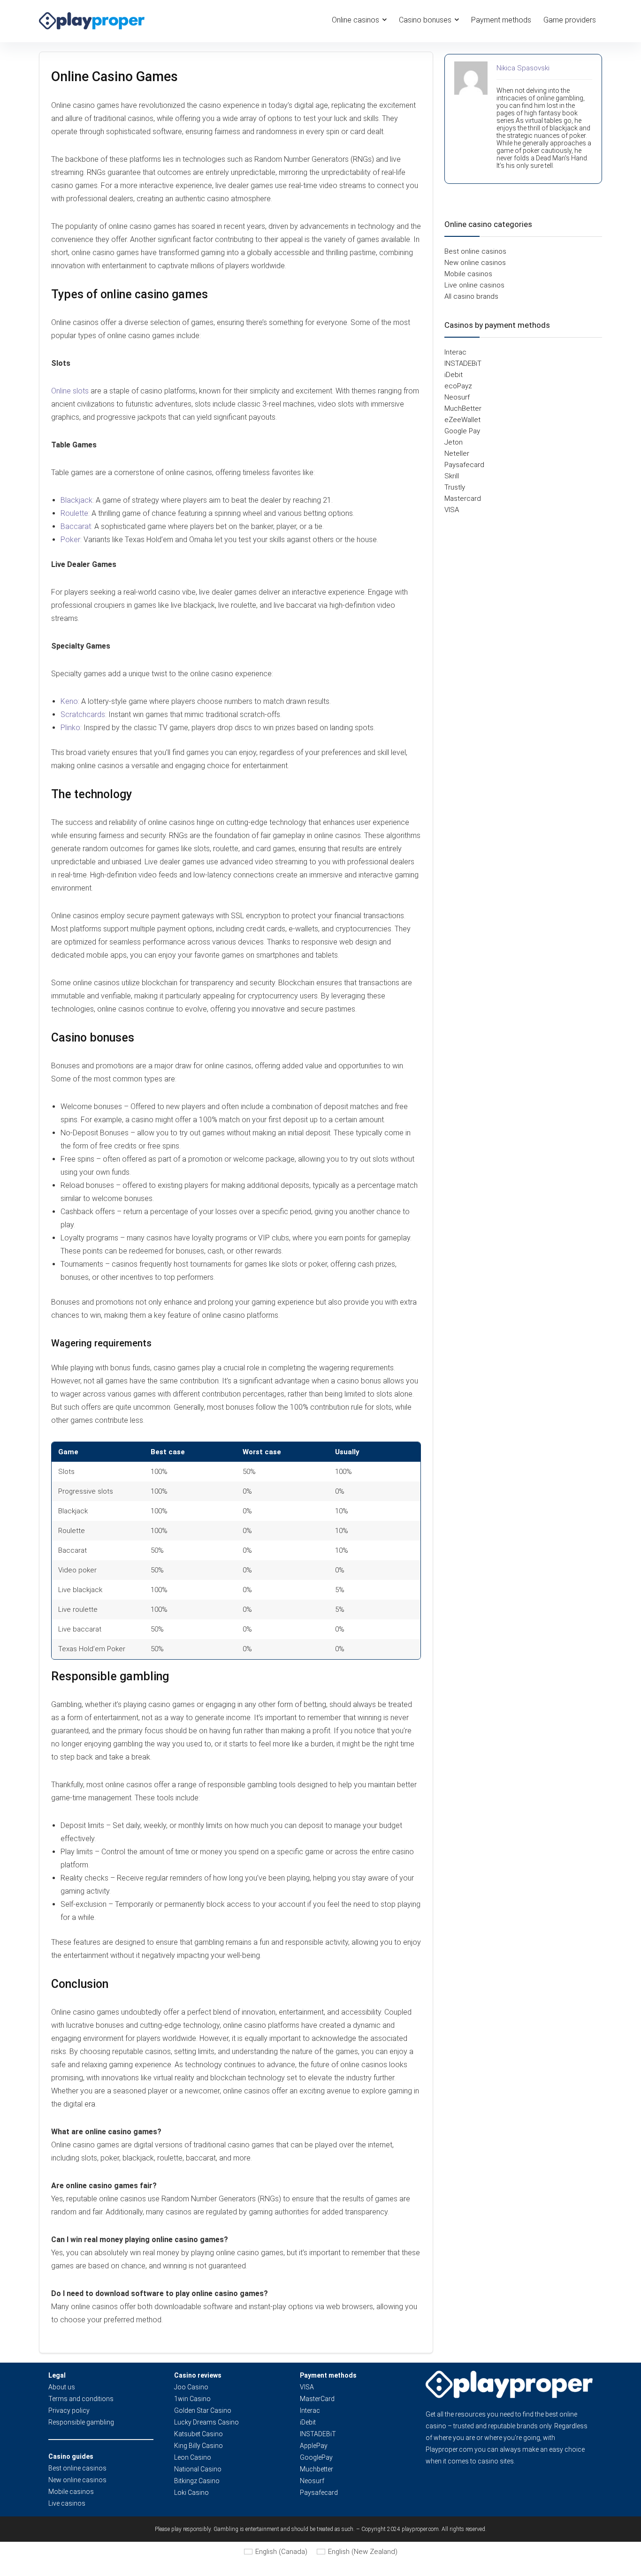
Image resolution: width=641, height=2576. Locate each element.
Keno (69, 701)
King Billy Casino (198, 2446)
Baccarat (76, 526)
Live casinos (67, 2503)
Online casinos (355, 20)
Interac (455, 352)
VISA (452, 510)
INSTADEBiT (463, 363)
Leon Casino (193, 2457)
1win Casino (192, 2399)
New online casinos (475, 263)
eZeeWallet (462, 420)
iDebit (454, 375)
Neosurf (457, 397)
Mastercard (463, 499)
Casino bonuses (425, 20)
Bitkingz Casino (197, 2481)
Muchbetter (317, 2469)
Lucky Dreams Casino (206, 2422)
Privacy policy (69, 2410)
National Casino (198, 2469)
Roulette (74, 513)
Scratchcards (83, 714)
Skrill (452, 476)
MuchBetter (463, 408)
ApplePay (314, 2446)
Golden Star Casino (203, 2410)
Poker (70, 540)
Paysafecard (464, 465)
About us (62, 2387)
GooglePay (316, 2457)
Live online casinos (474, 285)
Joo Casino (191, 2387)
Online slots (70, 391)
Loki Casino (191, 2493)
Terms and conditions (81, 2399)
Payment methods (501, 20)
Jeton (454, 442)
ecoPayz (458, 386)
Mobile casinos (468, 274)
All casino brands (471, 296)
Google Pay (462, 431)
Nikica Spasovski (523, 68)
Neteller (457, 453)
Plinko (70, 728)
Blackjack (76, 500)
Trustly (455, 487)
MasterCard (317, 2399)
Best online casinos (475, 251)
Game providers (570, 20)
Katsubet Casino (198, 2434)
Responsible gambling (81, 2422)
